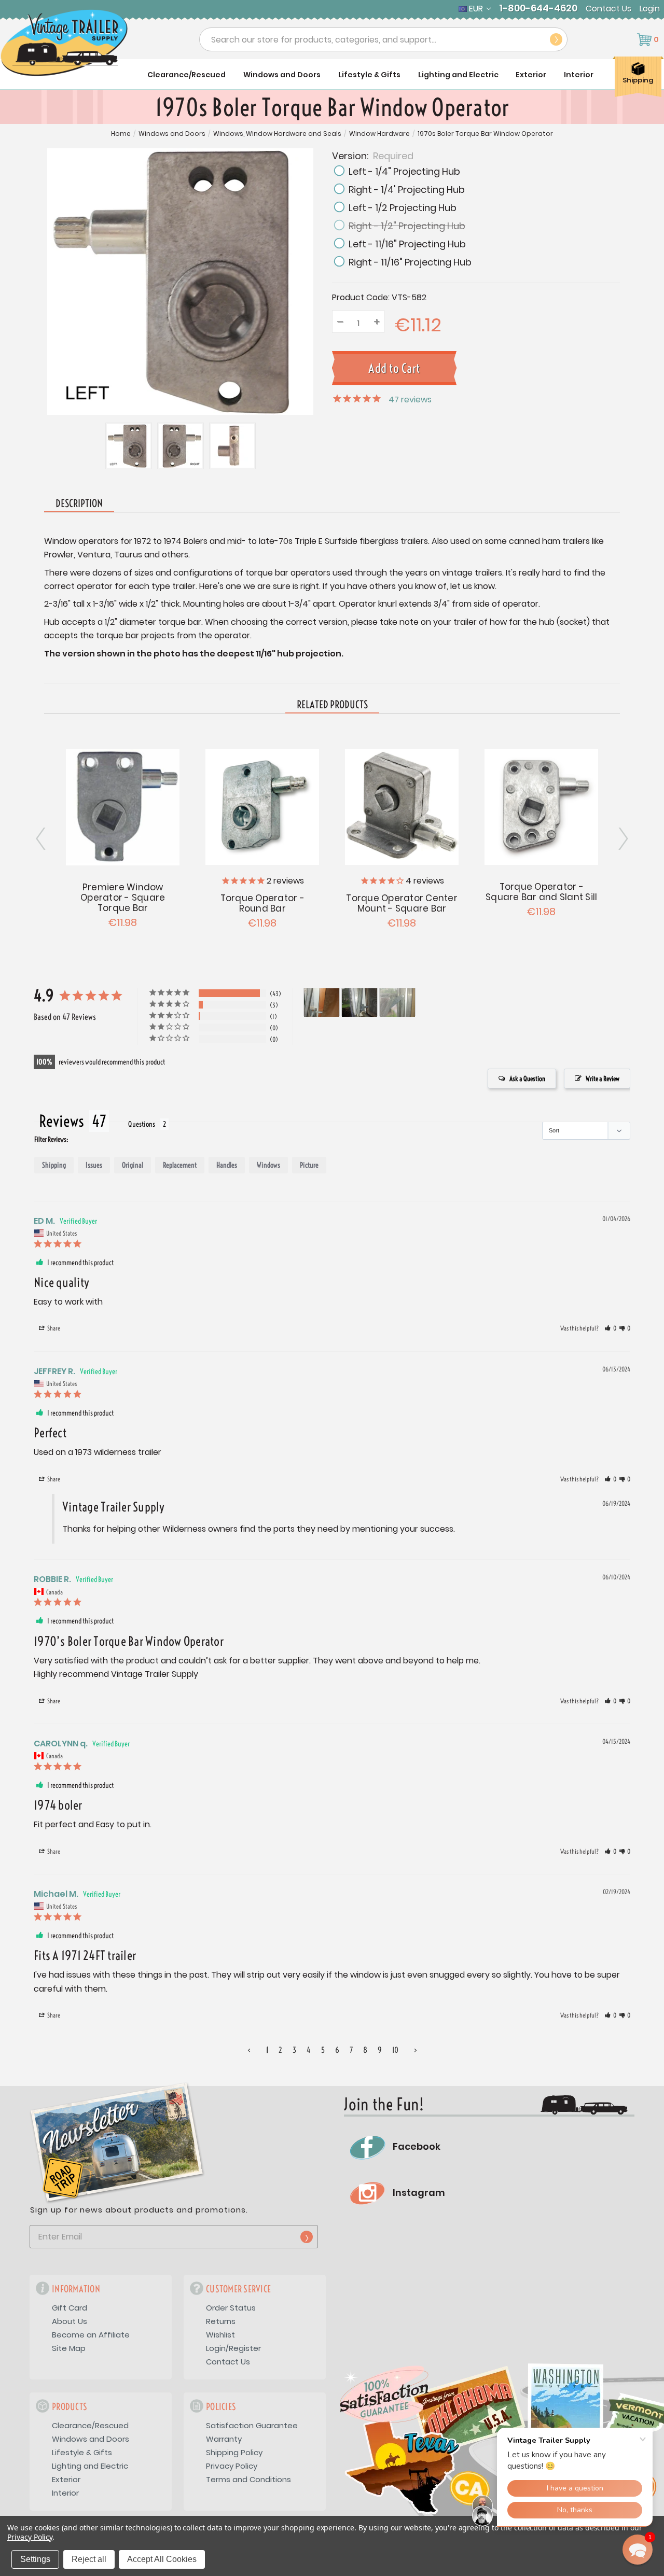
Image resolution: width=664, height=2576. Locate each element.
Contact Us (608, 9)
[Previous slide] (622, 839)
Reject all (89, 2559)
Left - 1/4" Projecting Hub (404, 171)
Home (121, 134)
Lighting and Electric (458, 75)
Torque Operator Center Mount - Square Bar (402, 903)
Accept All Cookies (162, 2559)
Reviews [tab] (61, 1121)
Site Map (69, 2348)
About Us (70, 2321)
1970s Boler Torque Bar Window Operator (485, 134)
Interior (579, 75)
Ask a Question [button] (527, 1079)
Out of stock (402, 805)
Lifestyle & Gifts (369, 75)
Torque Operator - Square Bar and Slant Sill (541, 892)
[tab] (332, 705)
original (133, 1165)
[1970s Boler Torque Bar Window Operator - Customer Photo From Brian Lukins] (322, 1003)
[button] (610, 1328)
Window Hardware (379, 134)
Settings (35, 2559)
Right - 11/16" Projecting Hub (410, 262)
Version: (373, 155)
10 (395, 2050)
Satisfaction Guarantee (252, 2425)
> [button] (416, 2050)
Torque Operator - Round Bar (262, 903)
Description (79, 503)
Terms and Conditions (248, 2479)
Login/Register (233, 2348)
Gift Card (70, 2308)
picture (309, 1165)
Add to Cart (123, 806)
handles (227, 1165)
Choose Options (262, 805)
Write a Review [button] (603, 1079)
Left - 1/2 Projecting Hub (403, 208)
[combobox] (383, 39)
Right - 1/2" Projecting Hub (407, 226)
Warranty (224, 2439)
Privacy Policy (232, 2466)
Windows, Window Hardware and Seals (277, 134)
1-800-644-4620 (538, 8)
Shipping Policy (234, 2452)
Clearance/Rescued (186, 75)
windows (268, 1165)
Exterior (531, 75)
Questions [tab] (142, 1124)
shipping (54, 1165)
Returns (221, 2321)
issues (94, 1165)
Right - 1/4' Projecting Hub (407, 190)
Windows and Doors (282, 75)
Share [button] (53, 1328)
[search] (556, 39)
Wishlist (220, 2335)
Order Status (231, 2308)
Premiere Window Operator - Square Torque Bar (123, 898)
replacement (180, 1165)
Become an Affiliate (91, 2335)
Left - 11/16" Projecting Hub (407, 244)
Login (650, 9)
